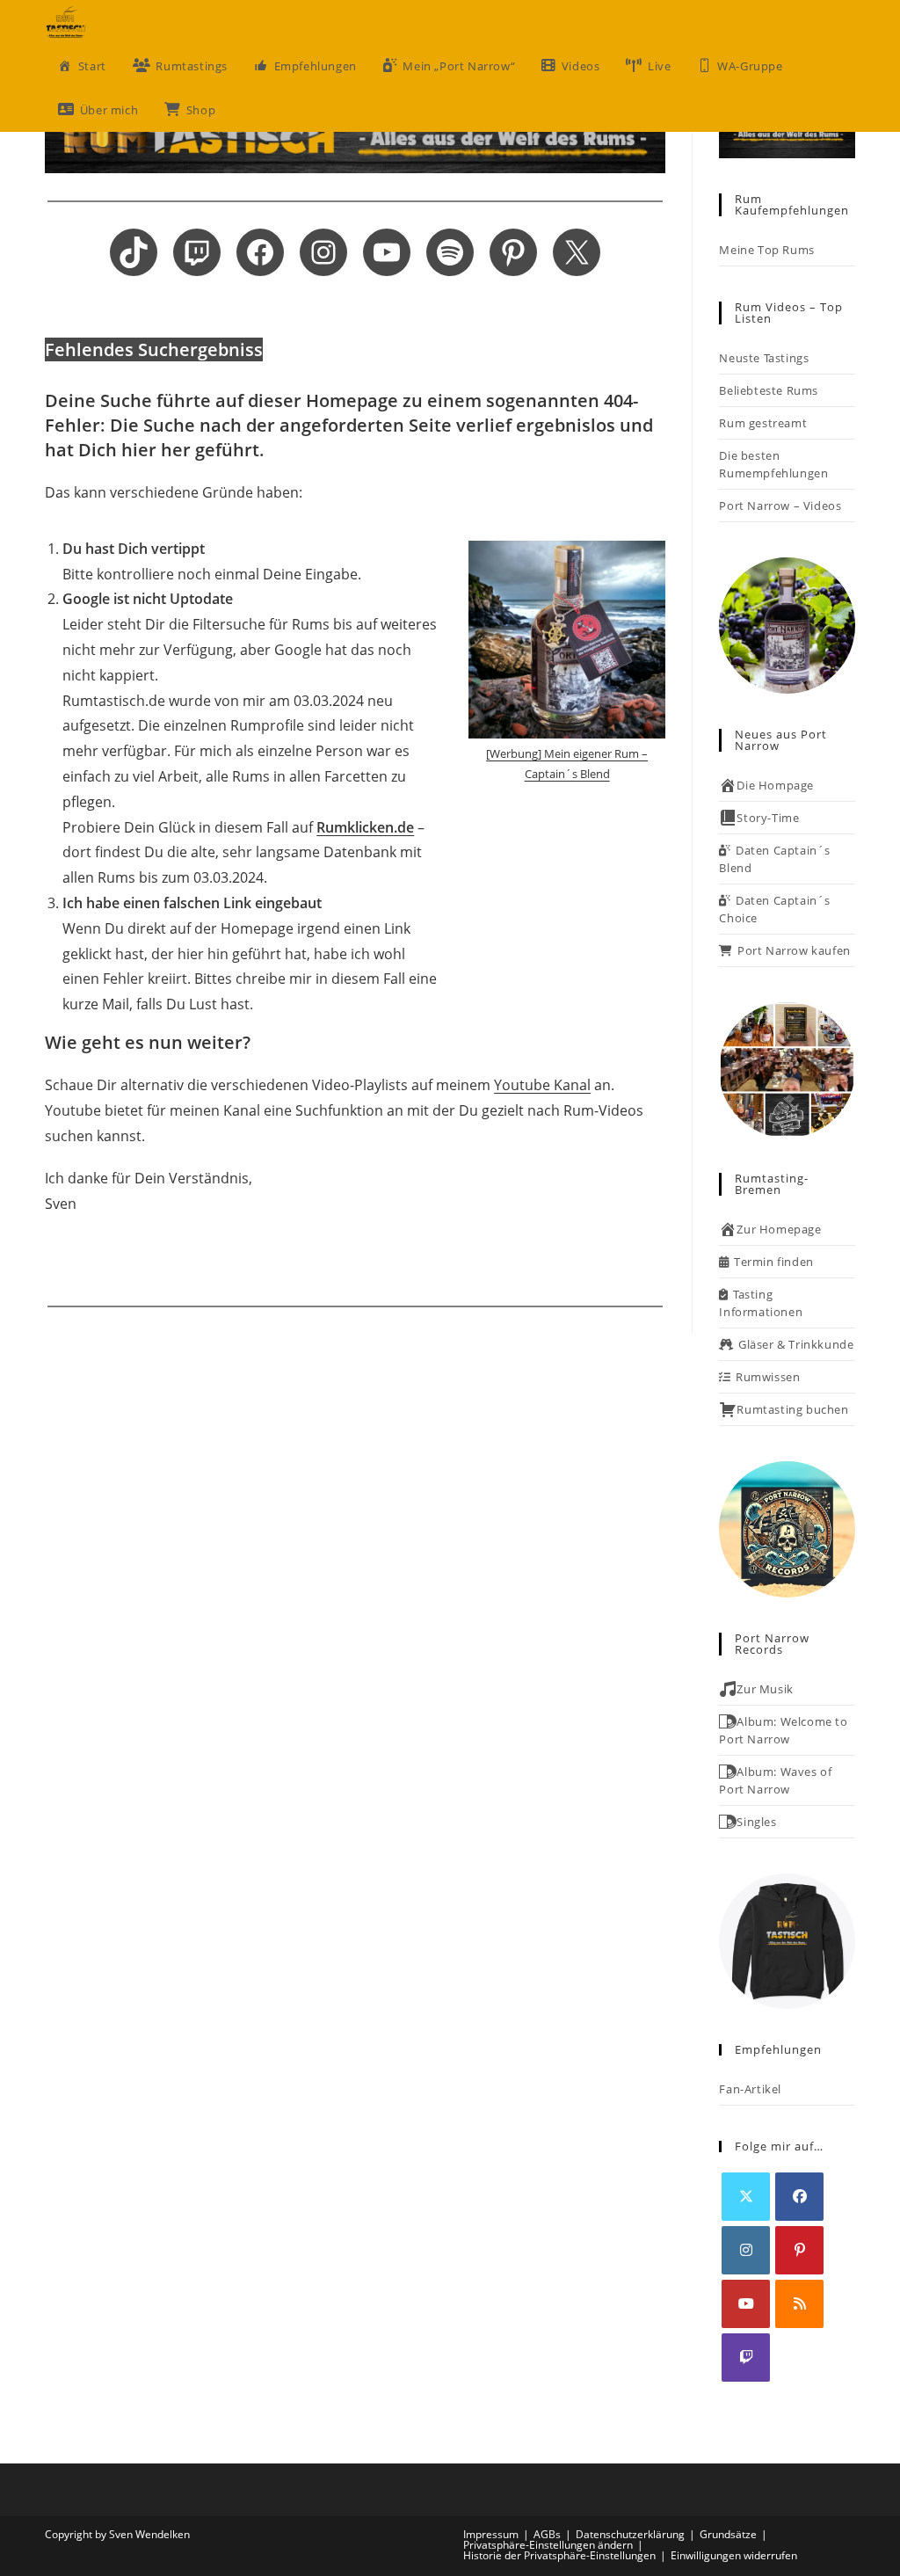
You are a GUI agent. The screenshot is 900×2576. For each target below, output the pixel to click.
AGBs (547, 2534)
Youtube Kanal (542, 1085)
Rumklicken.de (365, 827)
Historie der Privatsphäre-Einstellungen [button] (559, 2555)
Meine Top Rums (766, 250)
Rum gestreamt (763, 423)
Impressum (491, 2534)
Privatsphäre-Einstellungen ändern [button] (548, 2545)
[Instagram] (746, 2250)
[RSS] (799, 2304)
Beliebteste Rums (769, 390)
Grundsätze (728, 2534)
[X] (746, 2197)
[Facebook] (799, 2197)
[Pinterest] (799, 2250)
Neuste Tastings (764, 358)
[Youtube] (746, 2304)
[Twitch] (746, 2358)
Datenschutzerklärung (630, 2534)
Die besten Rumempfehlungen (773, 464)
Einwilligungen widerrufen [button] (734, 2555)
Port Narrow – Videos (780, 506)
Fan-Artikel (750, 2089)
